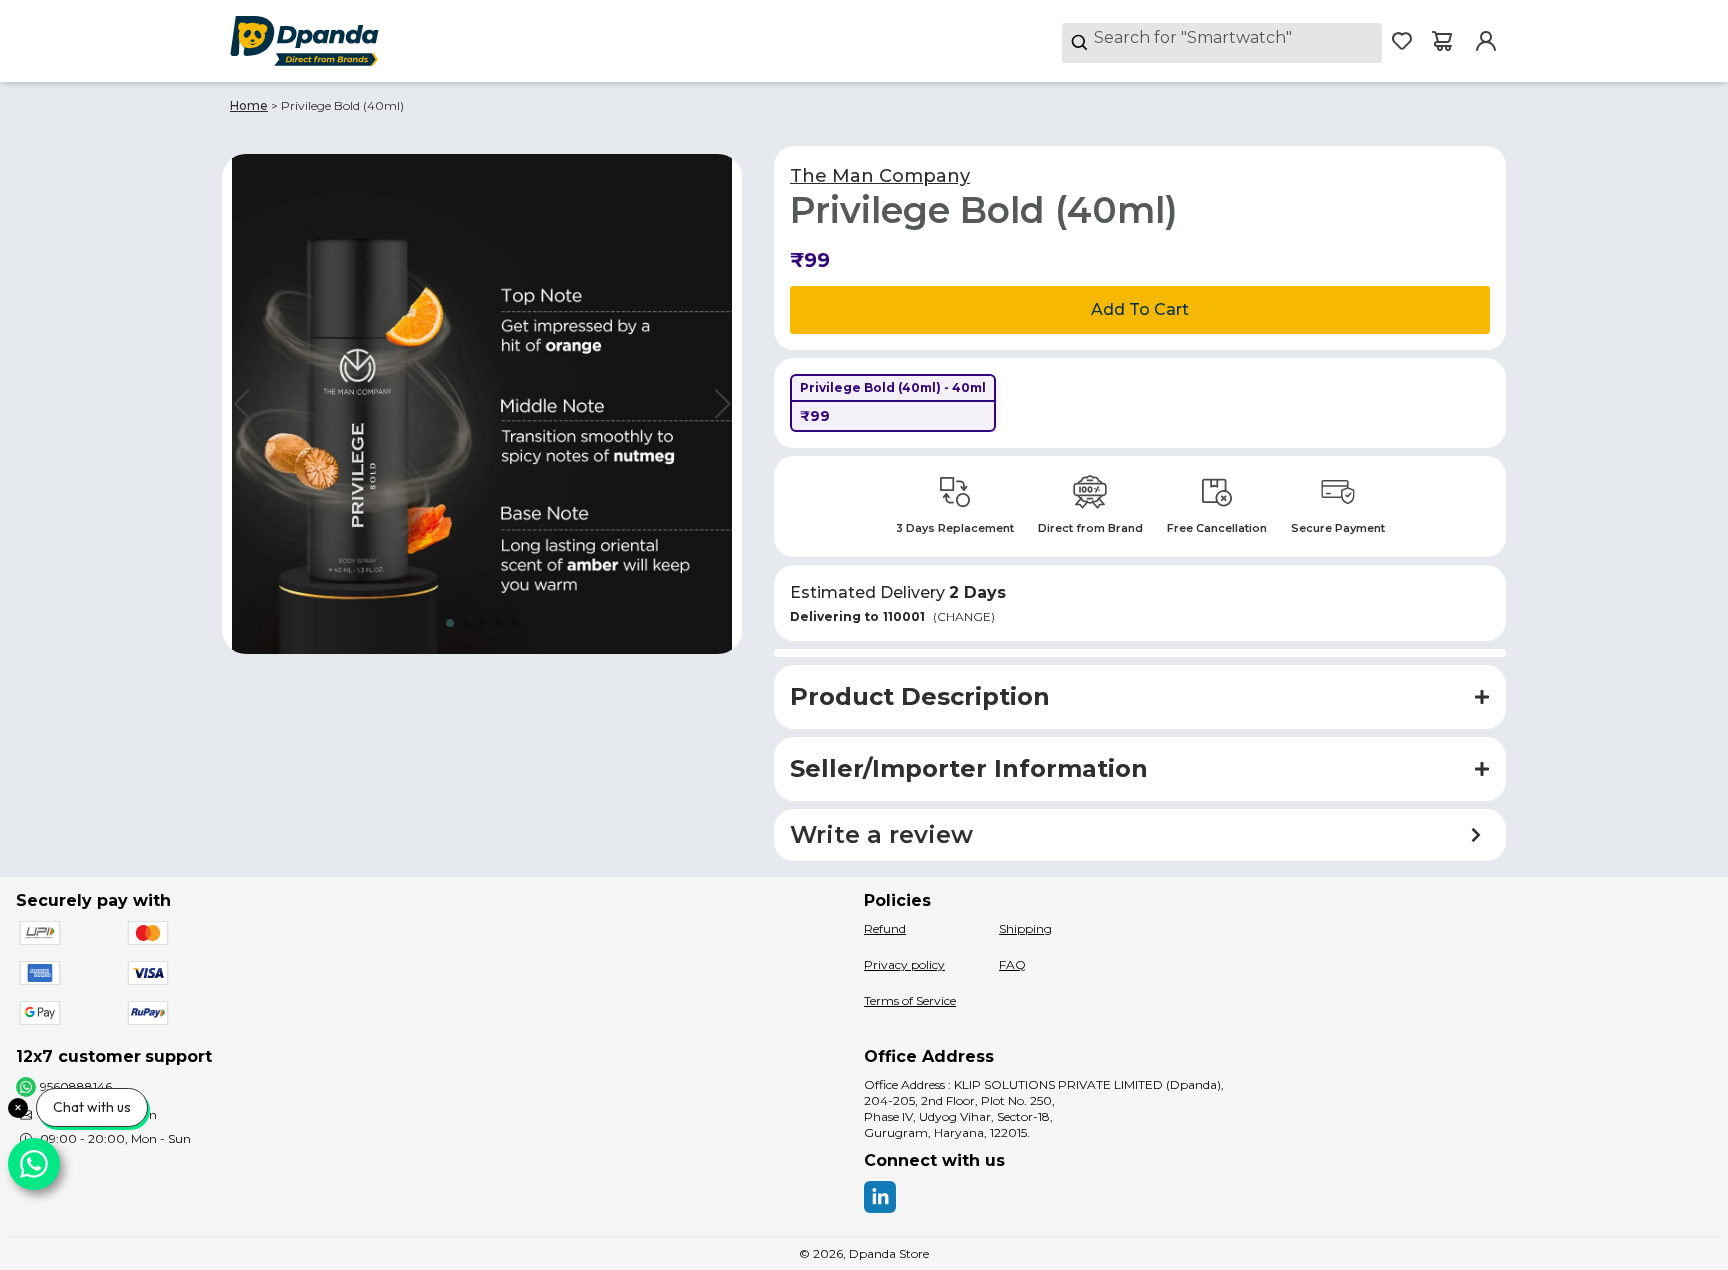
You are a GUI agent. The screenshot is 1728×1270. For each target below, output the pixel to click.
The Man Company (880, 176)
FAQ (1012, 964)
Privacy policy (904, 964)
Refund (885, 928)
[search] (1222, 43)
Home (249, 105)
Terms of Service (910, 1000)
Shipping (1025, 928)
